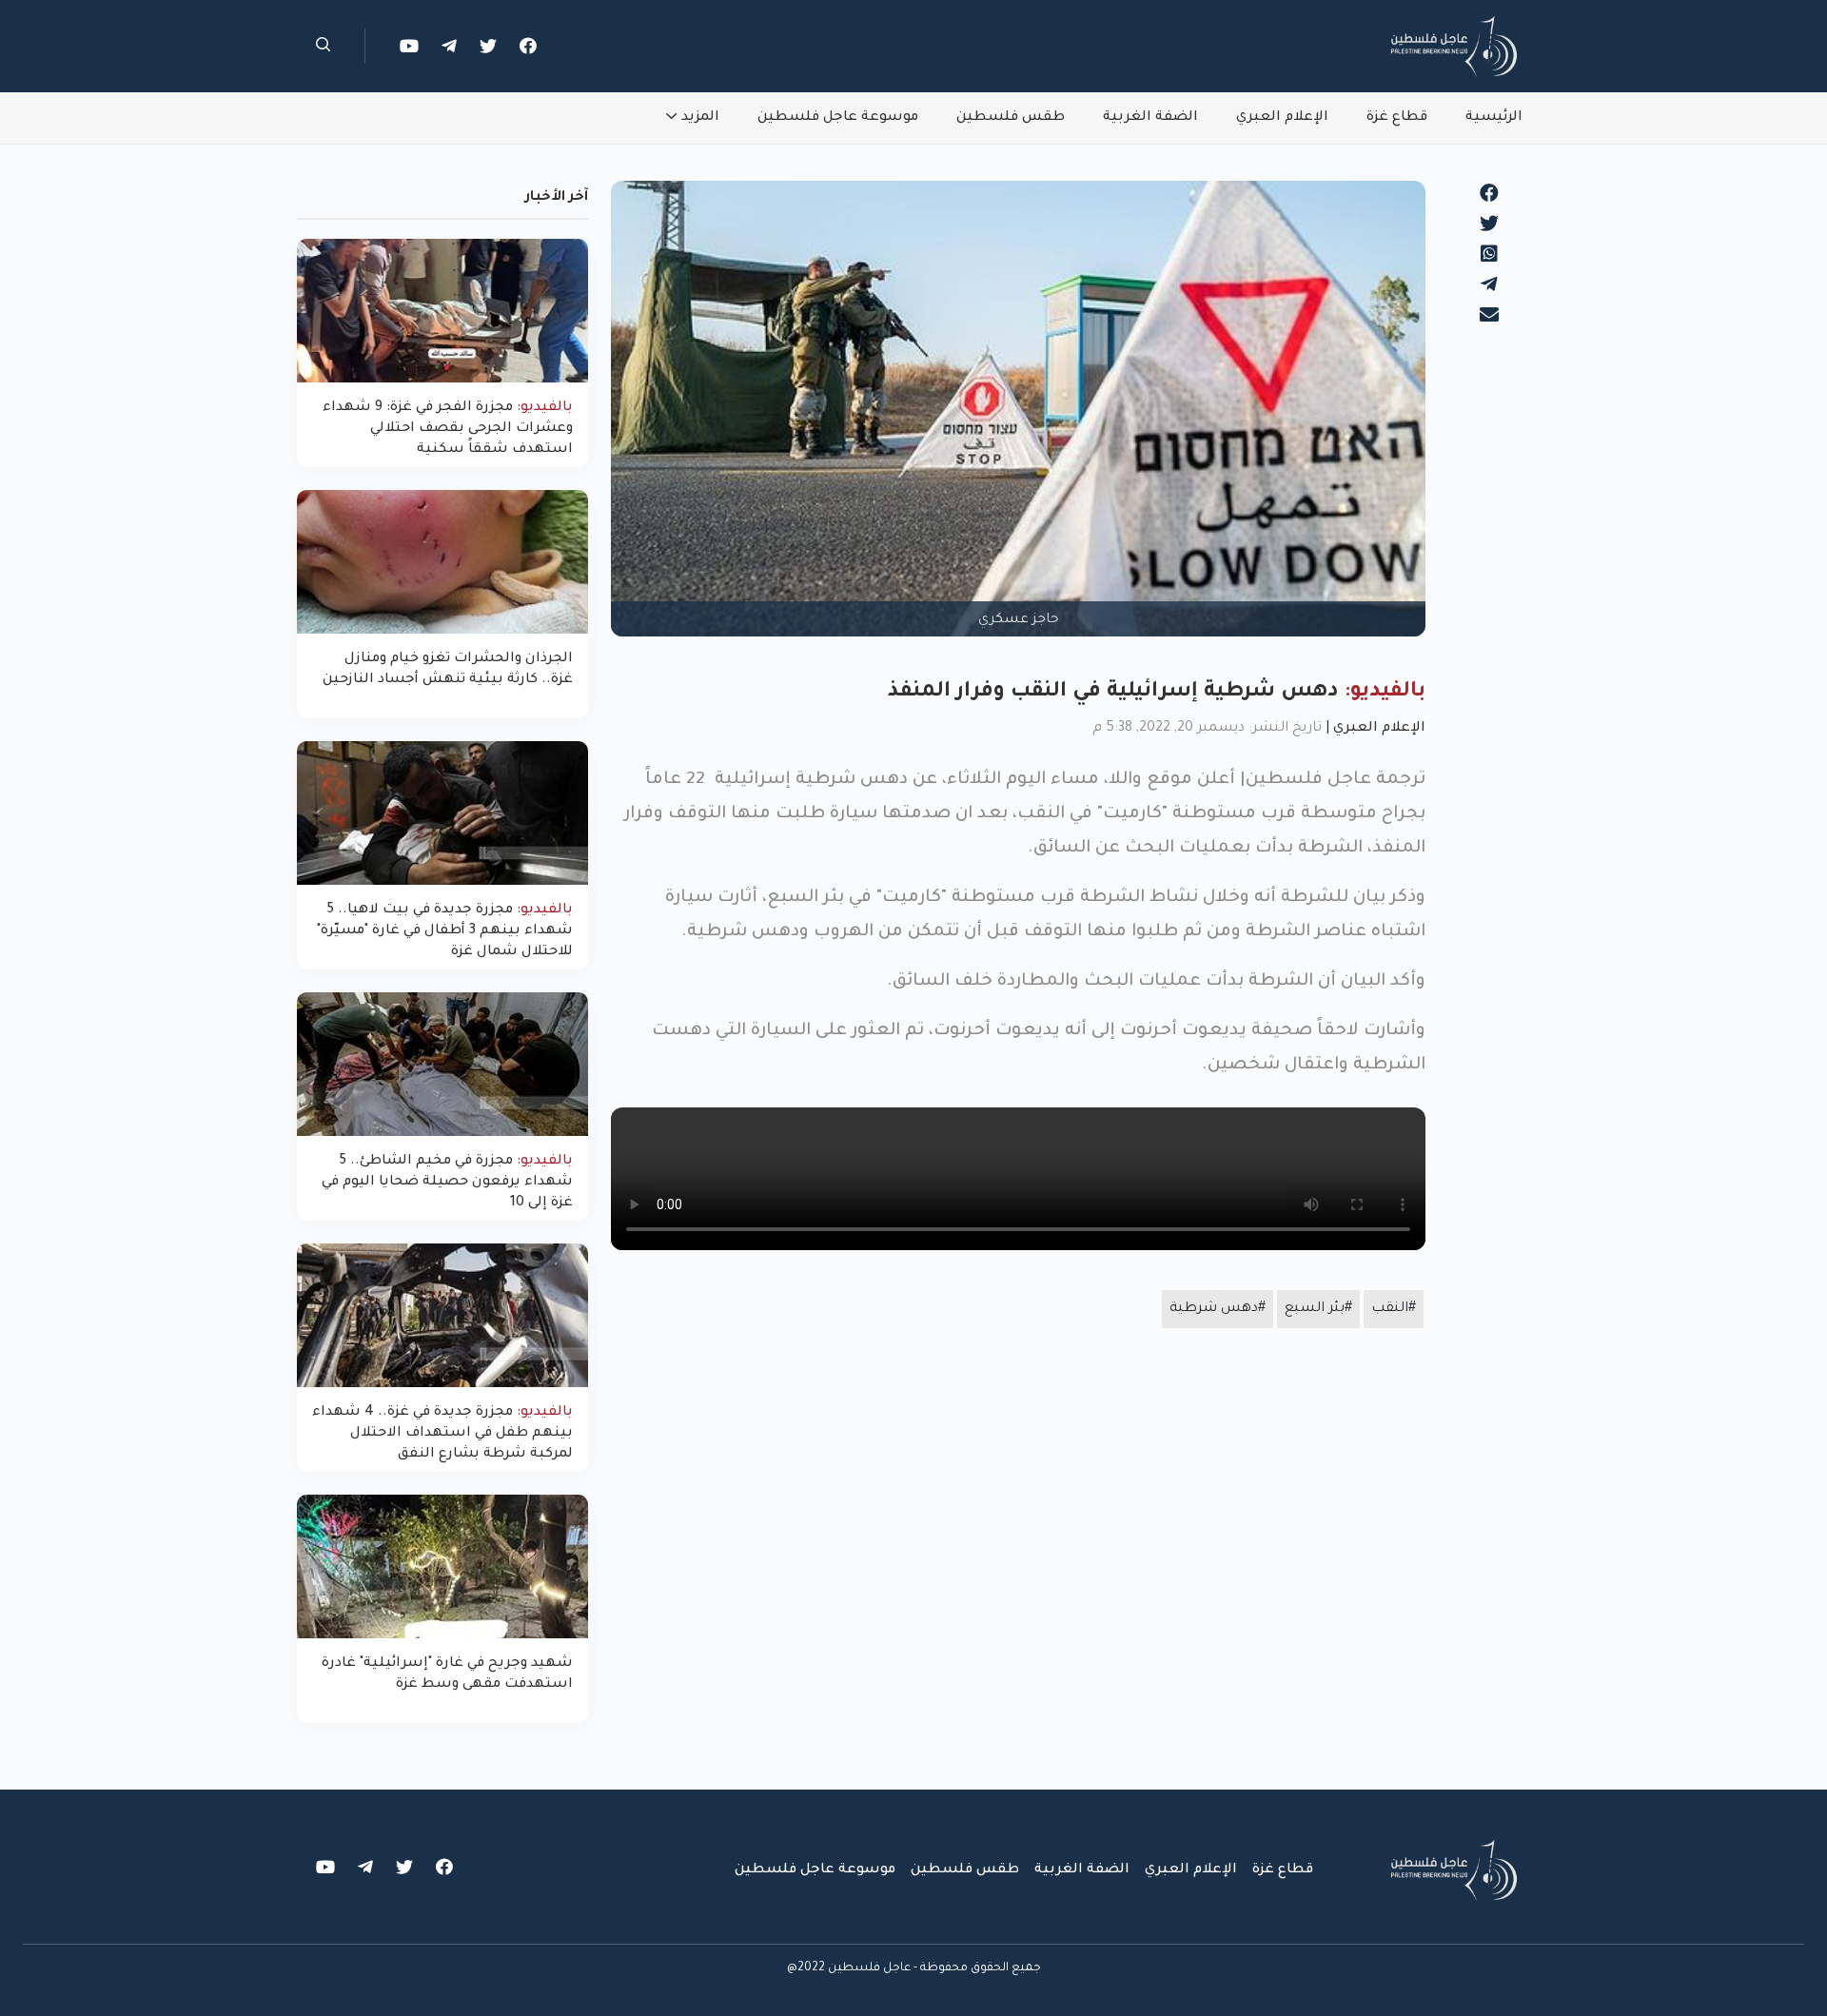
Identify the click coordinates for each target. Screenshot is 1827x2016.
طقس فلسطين (1011, 118)
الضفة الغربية (1150, 118)
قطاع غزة (1397, 118)
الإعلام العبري (1282, 118)
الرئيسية (1494, 118)
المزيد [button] (700, 118)
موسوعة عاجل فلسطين (838, 118)
